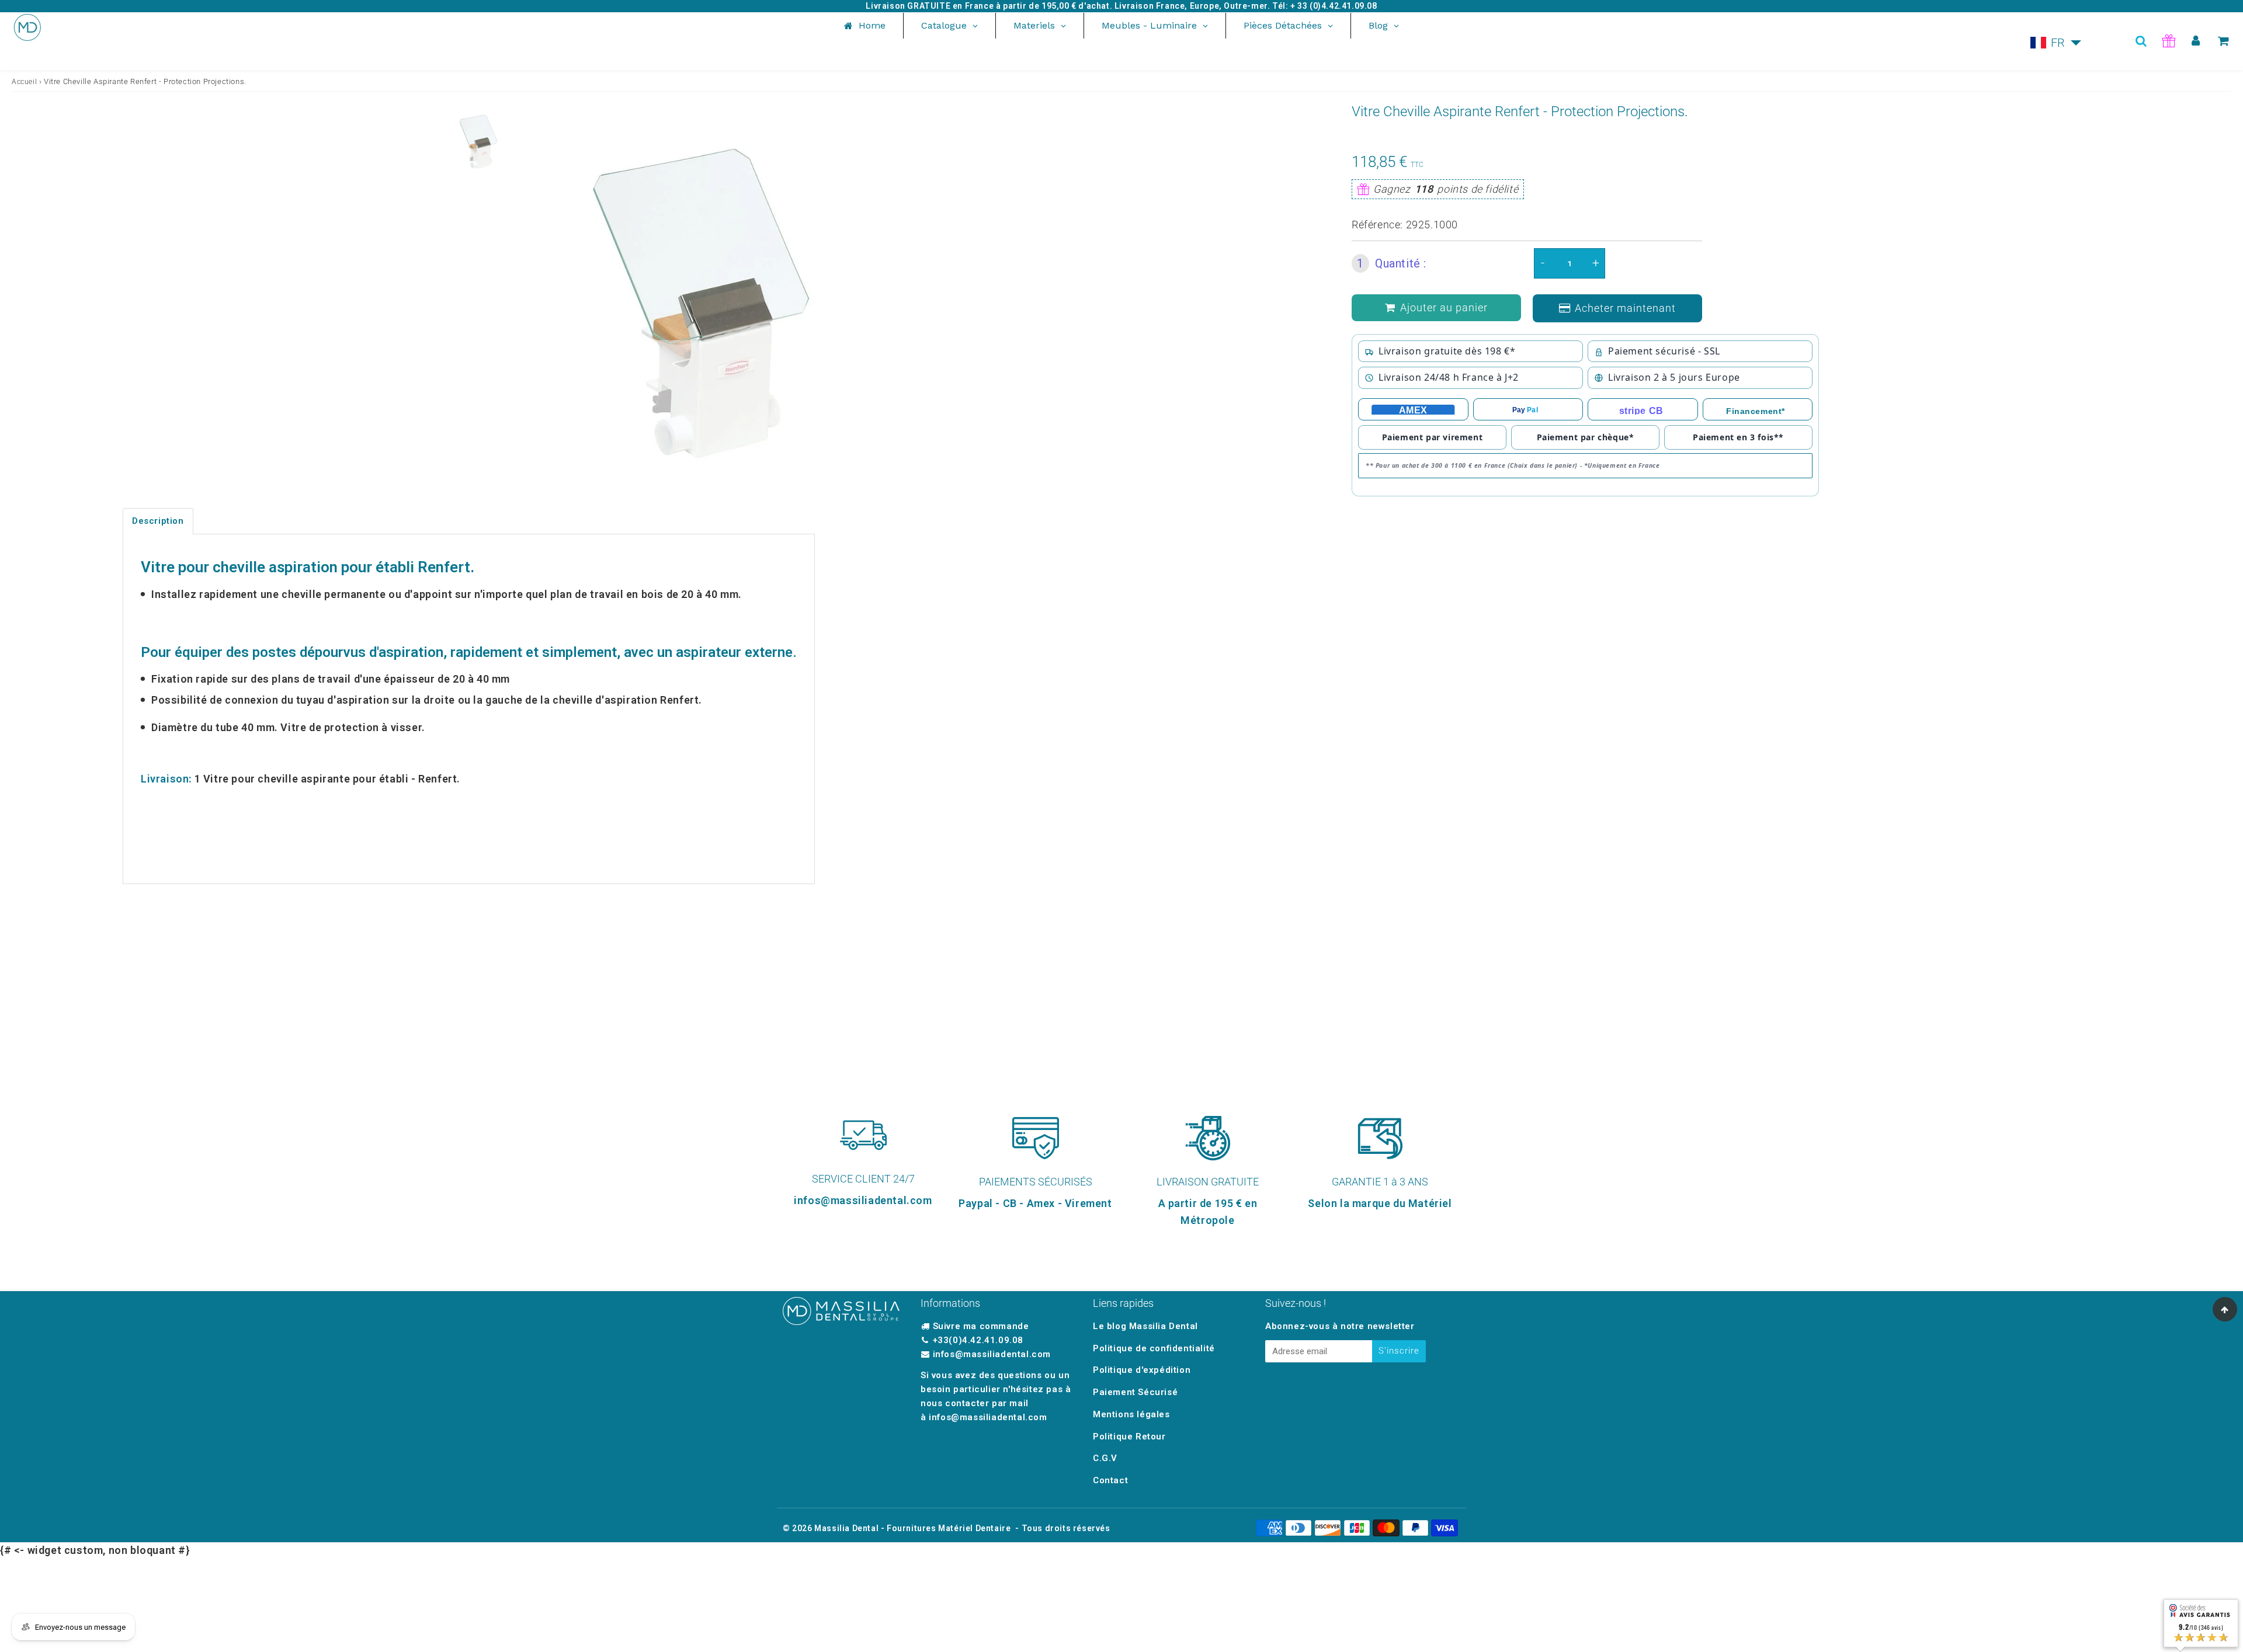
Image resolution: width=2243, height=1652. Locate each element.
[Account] (2196, 41)
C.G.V (1105, 1458)
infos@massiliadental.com (992, 1354)
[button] (2056, 43)
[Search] (2141, 41)
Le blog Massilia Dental (1145, 1326)
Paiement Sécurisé (1135, 1392)
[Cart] (2223, 41)
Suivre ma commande (981, 1326)
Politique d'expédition (1142, 1370)
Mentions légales (1131, 1414)
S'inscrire (1399, 1351)
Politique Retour (1129, 1437)
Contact (1110, 1480)
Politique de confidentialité (1154, 1348)
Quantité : (1392, 263)
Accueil (24, 82)
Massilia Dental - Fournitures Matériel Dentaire (912, 1528)
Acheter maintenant (1625, 308)
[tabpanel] (478, 140)
